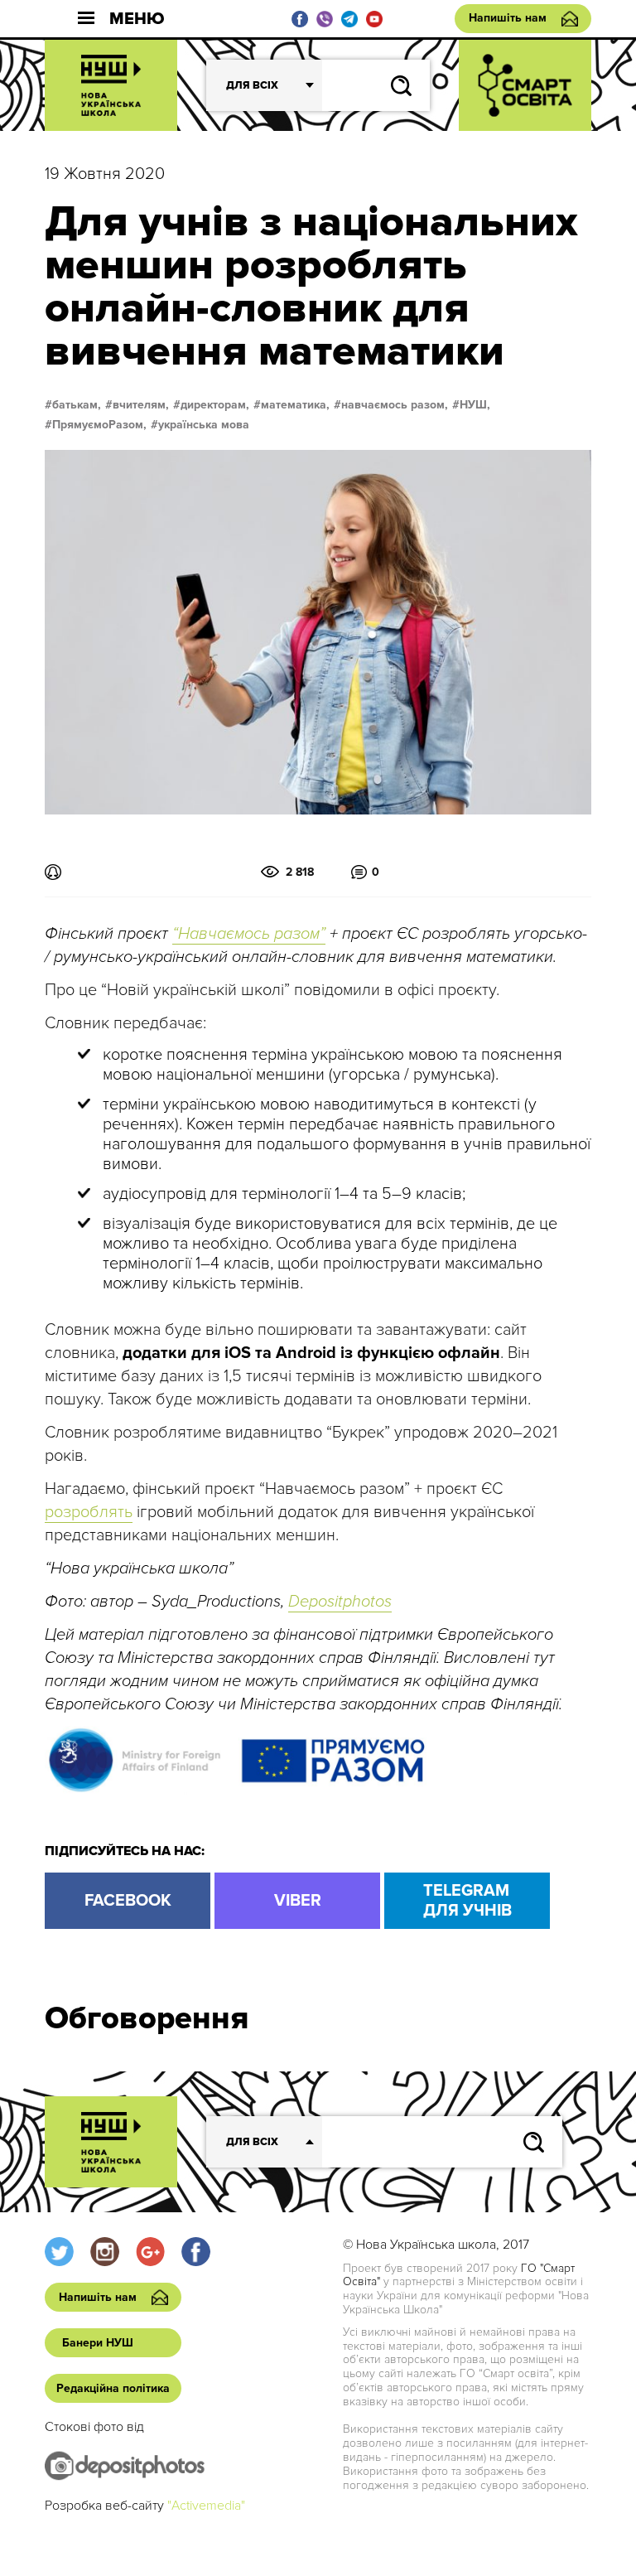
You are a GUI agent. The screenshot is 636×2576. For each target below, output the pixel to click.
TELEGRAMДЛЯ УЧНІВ (467, 1901)
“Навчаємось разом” (249, 934)
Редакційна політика (113, 2388)
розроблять (89, 1512)
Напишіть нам (508, 18)
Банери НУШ (98, 2343)
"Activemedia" (206, 2506)
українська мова (204, 425)
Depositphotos (340, 1602)
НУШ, (475, 405)
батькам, (77, 405)
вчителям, (141, 405)
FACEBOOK (128, 1901)
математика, (295, 405)
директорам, (215, 405)
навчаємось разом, (395, 405)
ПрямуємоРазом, (99, 425)
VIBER (298, 1901)
